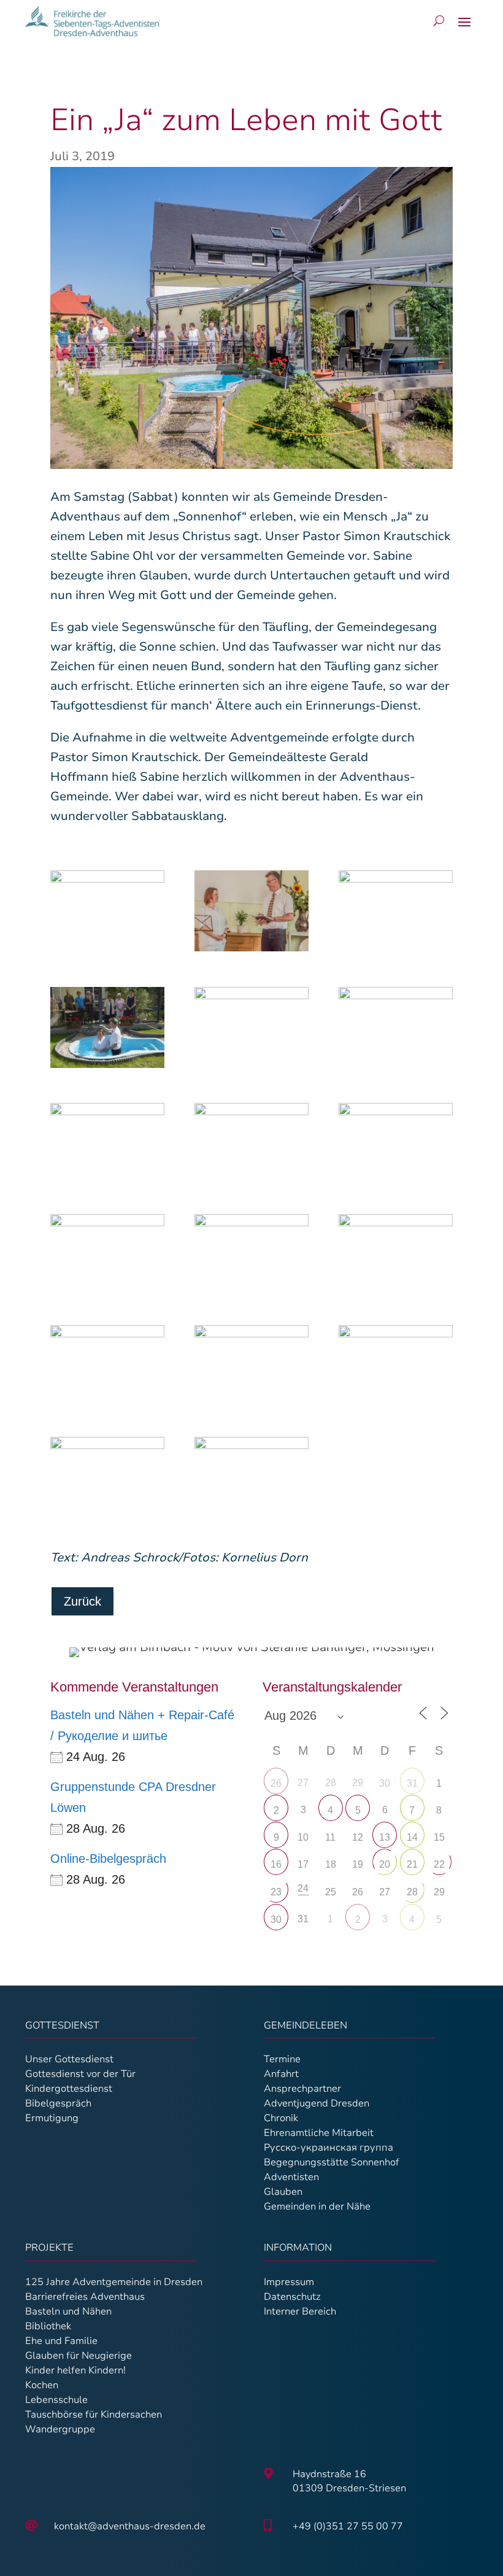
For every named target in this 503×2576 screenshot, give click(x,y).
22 (439, 1864)
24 (303, 1888)
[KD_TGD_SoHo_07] (396, 1366)
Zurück (83, 1601)
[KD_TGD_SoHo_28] (107, 1255)
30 (385, 1783)
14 (412, 1837)
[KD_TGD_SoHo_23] (251, 1366)
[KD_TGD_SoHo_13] (396, 911)
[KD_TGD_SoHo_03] (107, 1143)
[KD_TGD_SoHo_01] (251, 1477)
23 (276, 1892)
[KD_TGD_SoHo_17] (107, 1030)
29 (439, 1892)
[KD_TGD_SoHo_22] (396, 1255)
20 (385, 1864)
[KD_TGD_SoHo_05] (396, 1027)
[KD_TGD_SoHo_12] (251, 914)
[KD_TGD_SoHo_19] (251, 1143)
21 (412, 1864)
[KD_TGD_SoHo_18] (251, 1027)
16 (276, 1864)
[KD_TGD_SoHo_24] (107, 1366)
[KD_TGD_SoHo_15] (107, 1477)
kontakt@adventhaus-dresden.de (130, 2526)
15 (439, 1837)
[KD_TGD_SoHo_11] (107, 911)
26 (276, 1783)
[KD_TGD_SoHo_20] (396, 1143)
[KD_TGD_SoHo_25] (251, 1255)
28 (412, 1892)
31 (412, 1783)
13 (385, 1837)
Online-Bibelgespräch (108, 1859)
